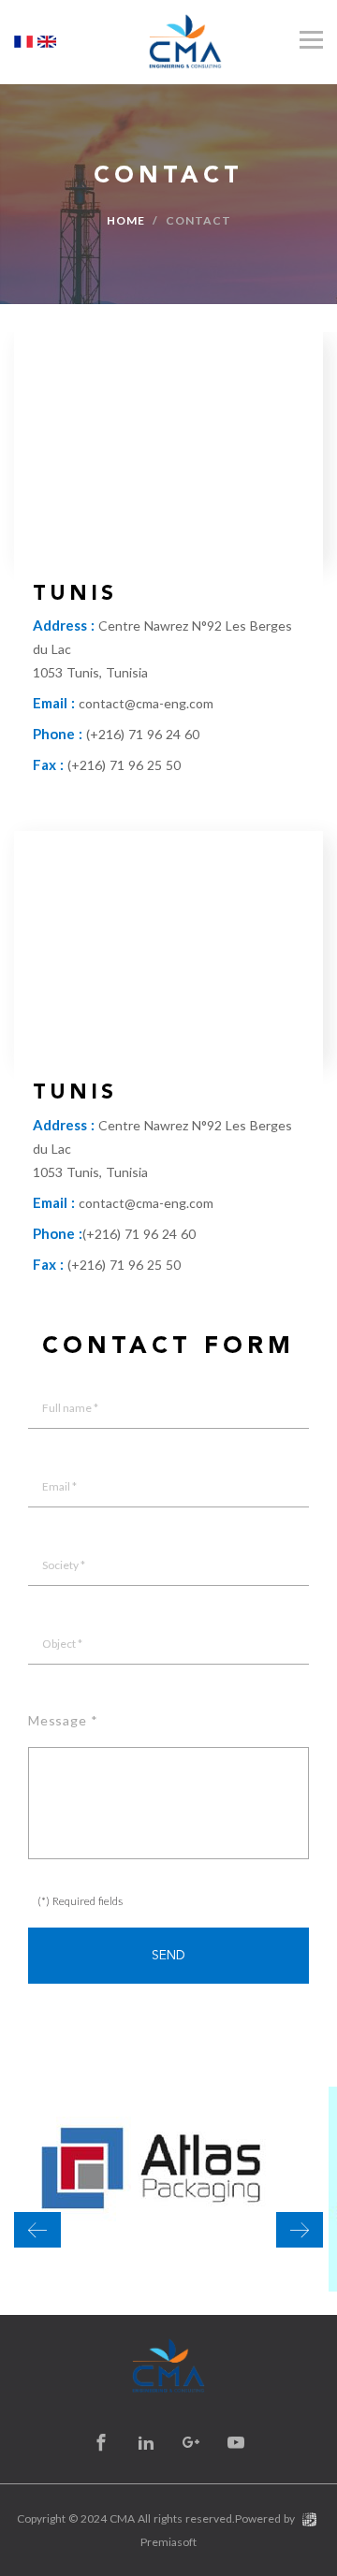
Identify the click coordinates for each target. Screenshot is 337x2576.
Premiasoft (168, 2542)
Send (168, 1956)
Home (126, 220)
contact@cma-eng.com (146, 703)
